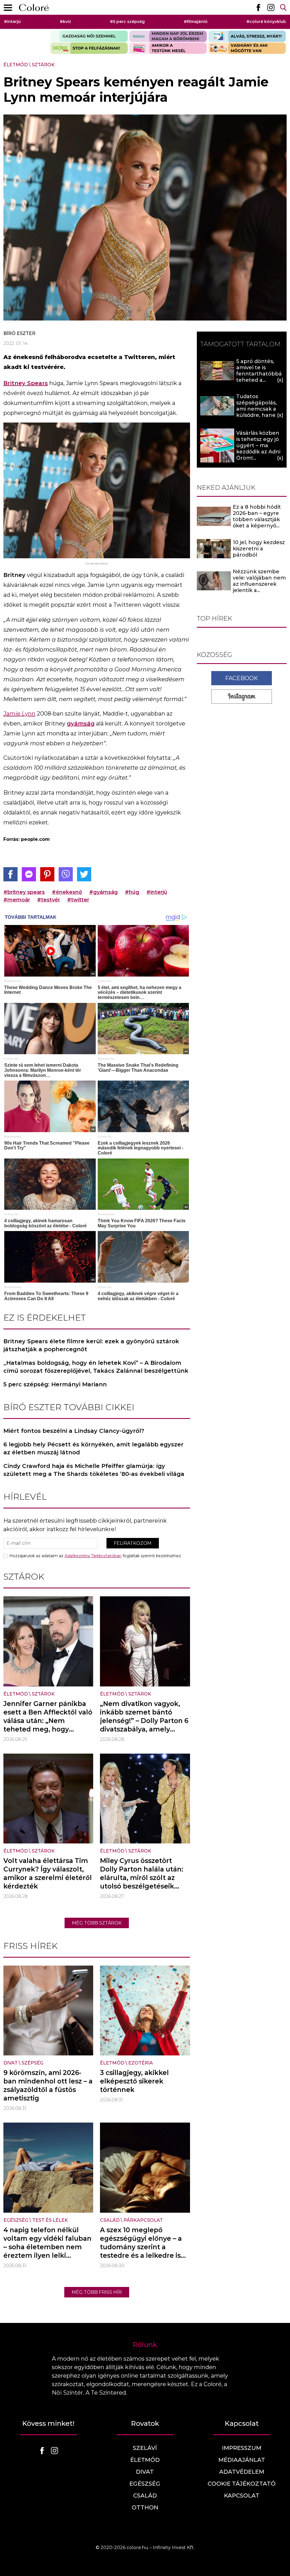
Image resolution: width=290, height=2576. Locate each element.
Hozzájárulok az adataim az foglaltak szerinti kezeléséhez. (96, 1556)
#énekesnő (67, 892)
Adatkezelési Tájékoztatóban (93, 1556)
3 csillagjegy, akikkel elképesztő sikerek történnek (134, 2081)
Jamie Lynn (19, 714)
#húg (132, 892)
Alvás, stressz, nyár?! (247, 36)
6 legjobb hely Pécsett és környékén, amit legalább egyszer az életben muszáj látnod (93, 1448)
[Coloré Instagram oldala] (271, 7)
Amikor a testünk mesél (168, 48)
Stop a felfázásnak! (89, 48)
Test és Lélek (50, 2220)
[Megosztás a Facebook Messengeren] (29, 874)
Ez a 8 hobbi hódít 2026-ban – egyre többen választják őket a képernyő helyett (257, 519)
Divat (10, 2063)
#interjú (157, 892)
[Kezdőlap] (34, 8)
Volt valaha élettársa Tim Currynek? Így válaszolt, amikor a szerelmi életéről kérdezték (48, 1873)
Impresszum (242, 2448)
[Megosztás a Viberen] (66, 874)
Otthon (145, 2507)
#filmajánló (196, 22)
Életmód (16, 65)
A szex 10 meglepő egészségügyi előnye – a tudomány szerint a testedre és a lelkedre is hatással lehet (141, 2247)
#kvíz (65, 22)
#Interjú (12, 22)
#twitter (78, 900)
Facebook (242, 678)
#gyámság (104, 892)
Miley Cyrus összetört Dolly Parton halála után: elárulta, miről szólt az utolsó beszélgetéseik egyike (142, 1878)
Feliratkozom (133, 1543)
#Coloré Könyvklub (266, 22)
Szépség (32, 2063)
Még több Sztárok (97, 1923)
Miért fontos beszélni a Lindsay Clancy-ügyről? (74, 1431)
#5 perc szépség (127, 22)
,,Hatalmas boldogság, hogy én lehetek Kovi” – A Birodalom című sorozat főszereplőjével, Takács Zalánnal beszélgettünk (96, 1367)
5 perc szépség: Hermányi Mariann (55, 1384)
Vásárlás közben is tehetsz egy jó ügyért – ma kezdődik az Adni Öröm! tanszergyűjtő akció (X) (258, 452)
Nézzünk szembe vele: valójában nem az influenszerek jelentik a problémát (259, 584)
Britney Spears (26, 383)
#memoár (17, 900)
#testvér (49, 900)
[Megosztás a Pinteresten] (47, 874)
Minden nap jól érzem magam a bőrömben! (168, 36)
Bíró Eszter (19, 333)
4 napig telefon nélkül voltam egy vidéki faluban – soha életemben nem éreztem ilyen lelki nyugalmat (47, 2247)
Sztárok (43, 65)
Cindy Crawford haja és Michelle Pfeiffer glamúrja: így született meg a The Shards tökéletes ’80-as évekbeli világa (94, 1470)
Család (110, 2220)
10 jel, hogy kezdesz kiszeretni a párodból (259, 549)
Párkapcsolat (143, 2220)
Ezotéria (141, 2063)
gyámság (81, 723)
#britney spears (24, 892)
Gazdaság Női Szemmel (89, 36)
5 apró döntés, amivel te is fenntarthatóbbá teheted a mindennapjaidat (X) (259, 377)
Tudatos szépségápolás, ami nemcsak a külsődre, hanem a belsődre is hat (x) (259, 412)
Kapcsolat (242, 2496)
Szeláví (145, 2448)
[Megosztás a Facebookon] (10, 874)
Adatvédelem (242, 2472)
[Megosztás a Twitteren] (84, 874)
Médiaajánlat (242, 2460)
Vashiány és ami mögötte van (247, 48)
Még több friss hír (97, 2292)
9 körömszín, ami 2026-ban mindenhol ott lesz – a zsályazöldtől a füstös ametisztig (48, 2085)
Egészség (16, 2220)
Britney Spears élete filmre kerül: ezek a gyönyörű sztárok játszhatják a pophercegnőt (91, 1345)
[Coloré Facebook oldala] (258, 7)
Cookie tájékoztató (242, 2484)
